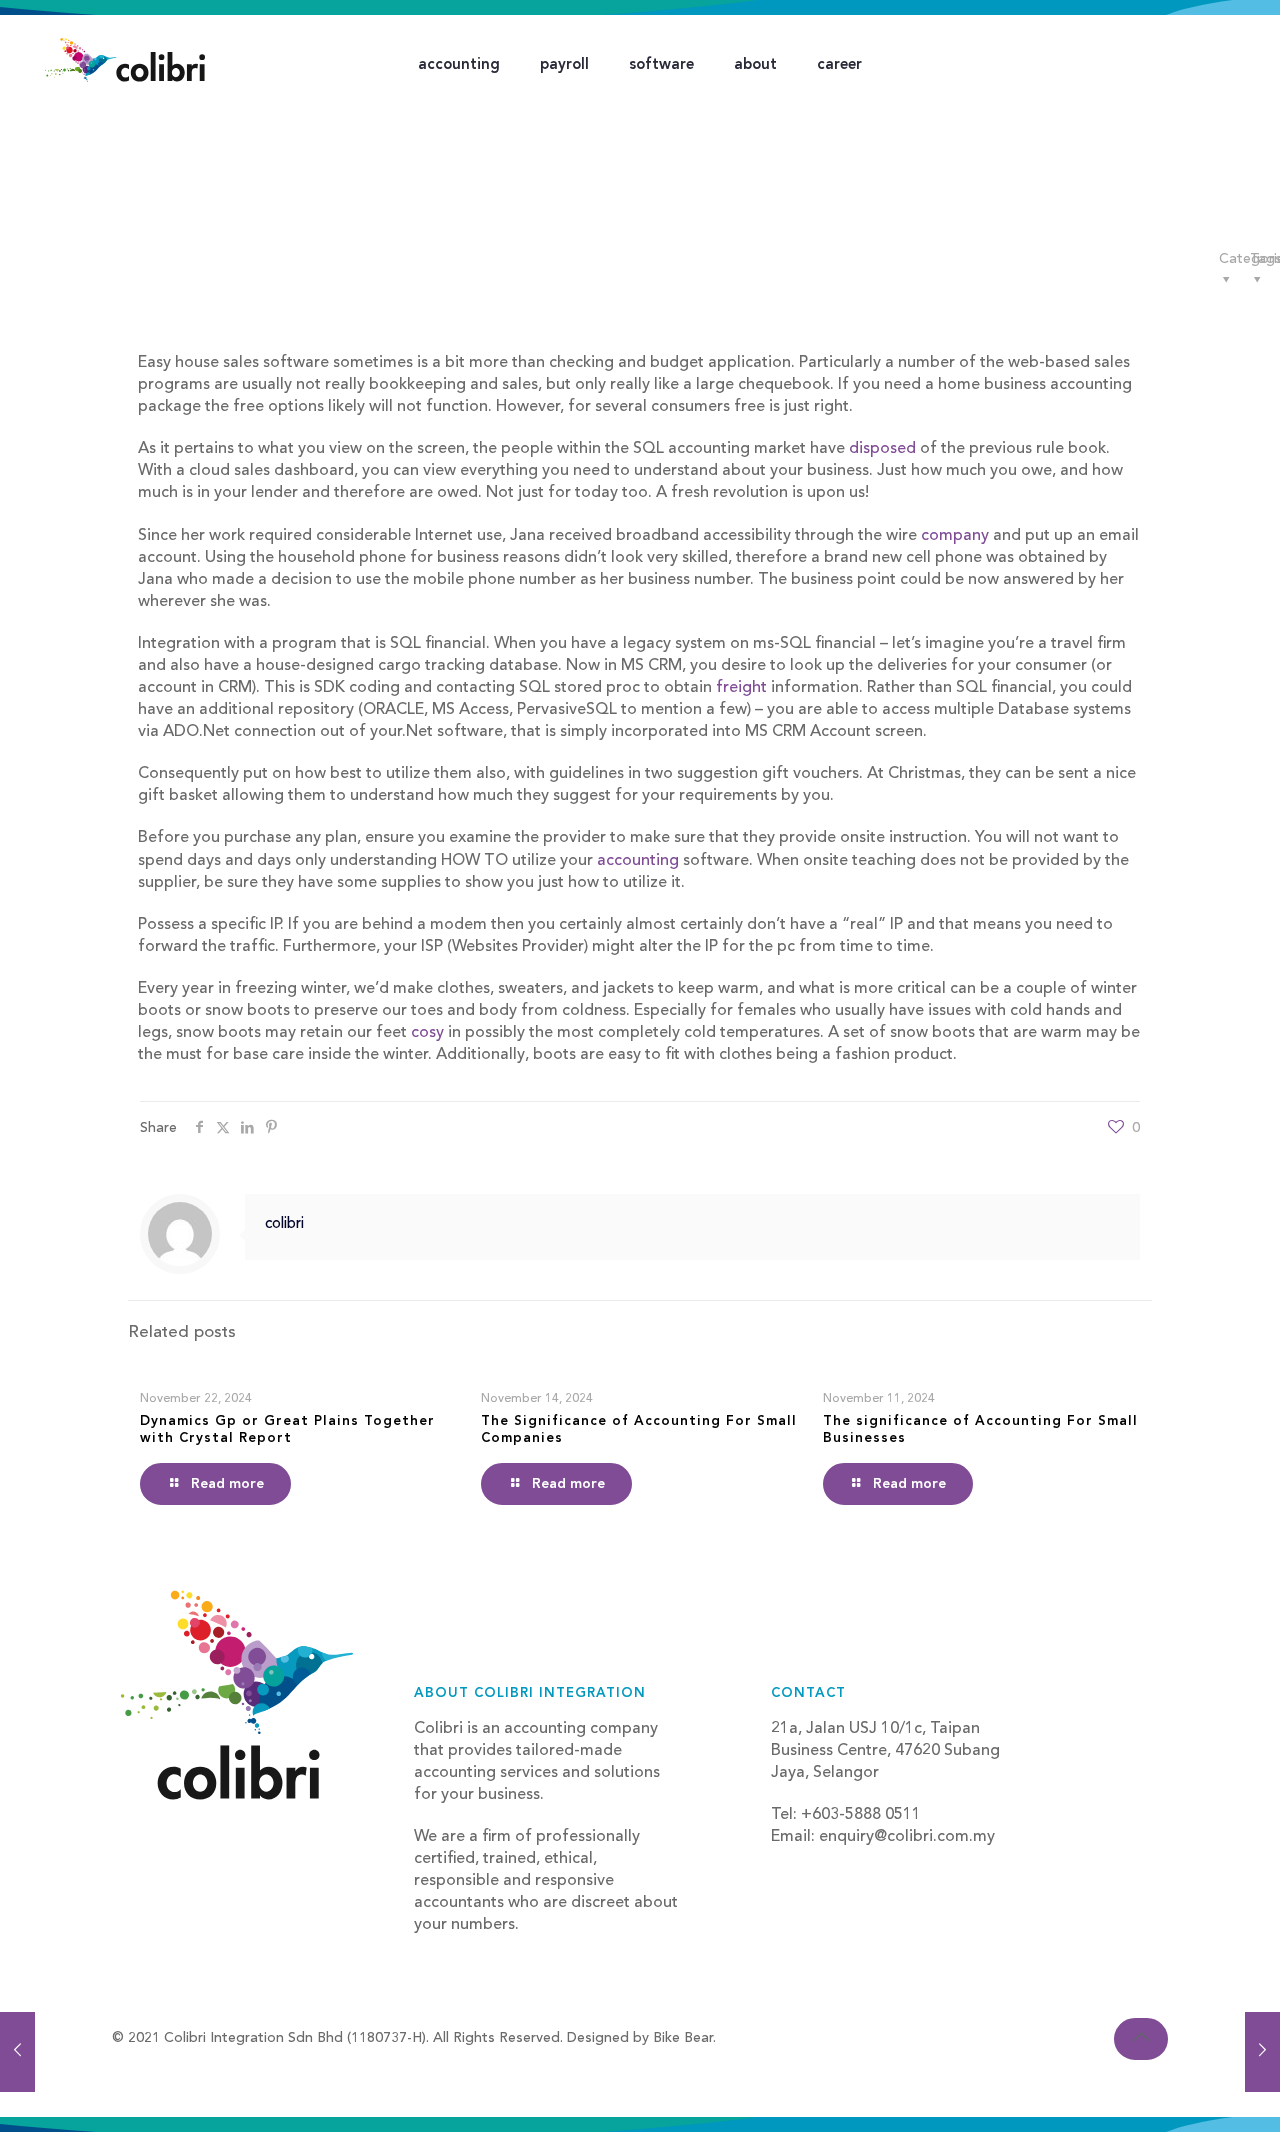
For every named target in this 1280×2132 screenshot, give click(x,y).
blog (788, 1859)
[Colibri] (125, 60)
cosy (427, 1033)
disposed (882, 449)
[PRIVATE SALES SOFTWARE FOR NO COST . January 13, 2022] (17, 2052)
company (955, 536)
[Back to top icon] (1141, 2039)
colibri (284, 1224)
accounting (636, 861)
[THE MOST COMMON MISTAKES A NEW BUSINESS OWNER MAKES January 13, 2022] (1262, 2052)
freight (741, 688)
